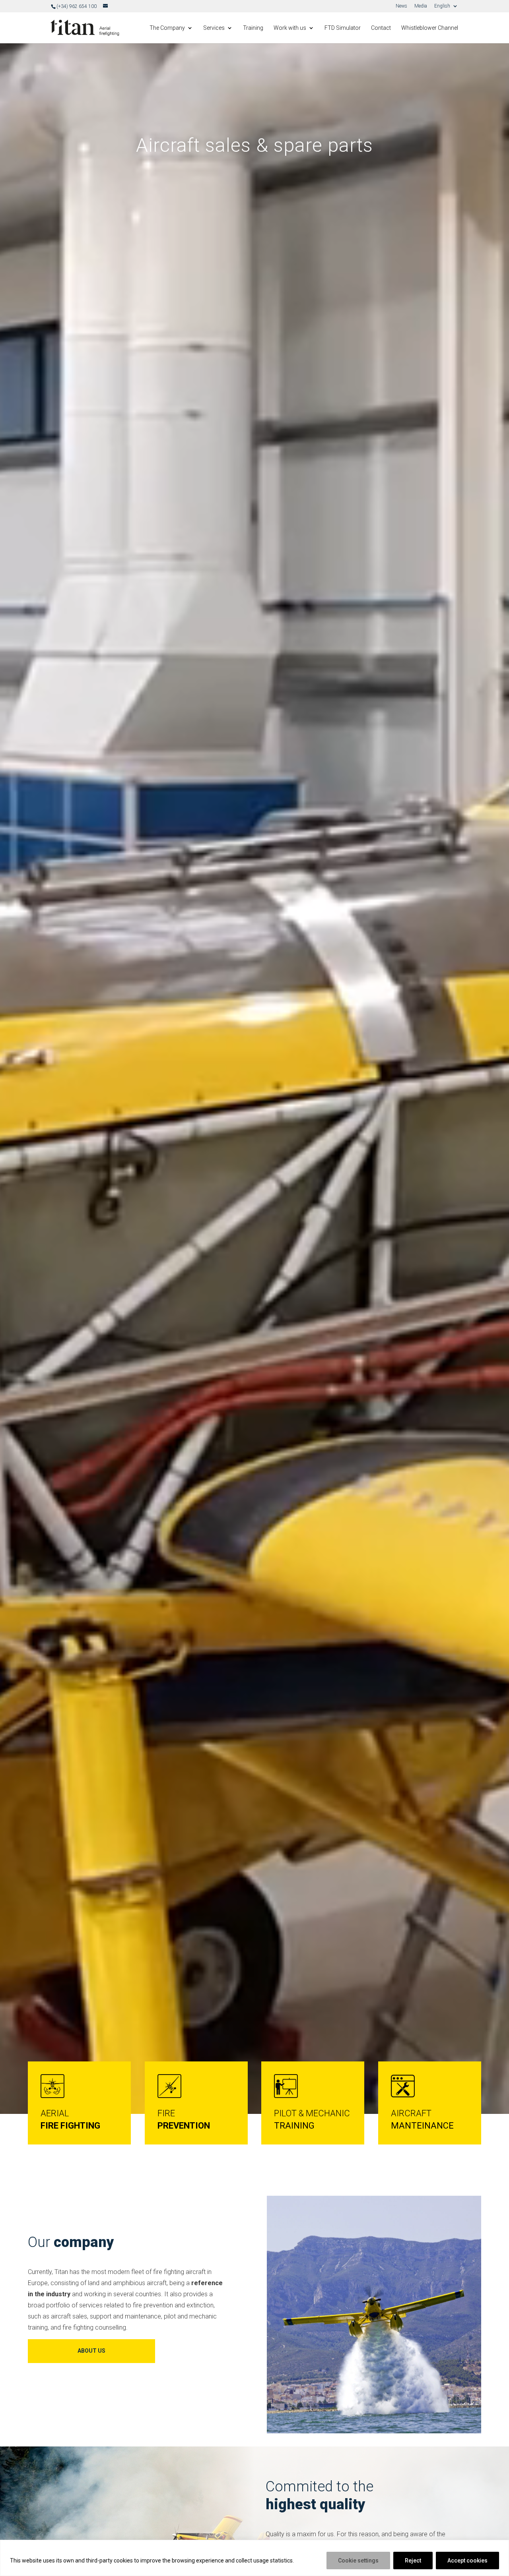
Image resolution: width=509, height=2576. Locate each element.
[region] (254, 2558)
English (442, 6)
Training (253, 28)
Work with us (290, 28)
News (401, 6)
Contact (381, 28)
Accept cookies (467, 2561)
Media (421, 6)
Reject (413, 2561)
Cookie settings (358, 2561)
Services (214, 28)
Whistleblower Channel (430, 28)
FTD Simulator (343, 28)
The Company (167, 28)
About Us (91, 2351)
